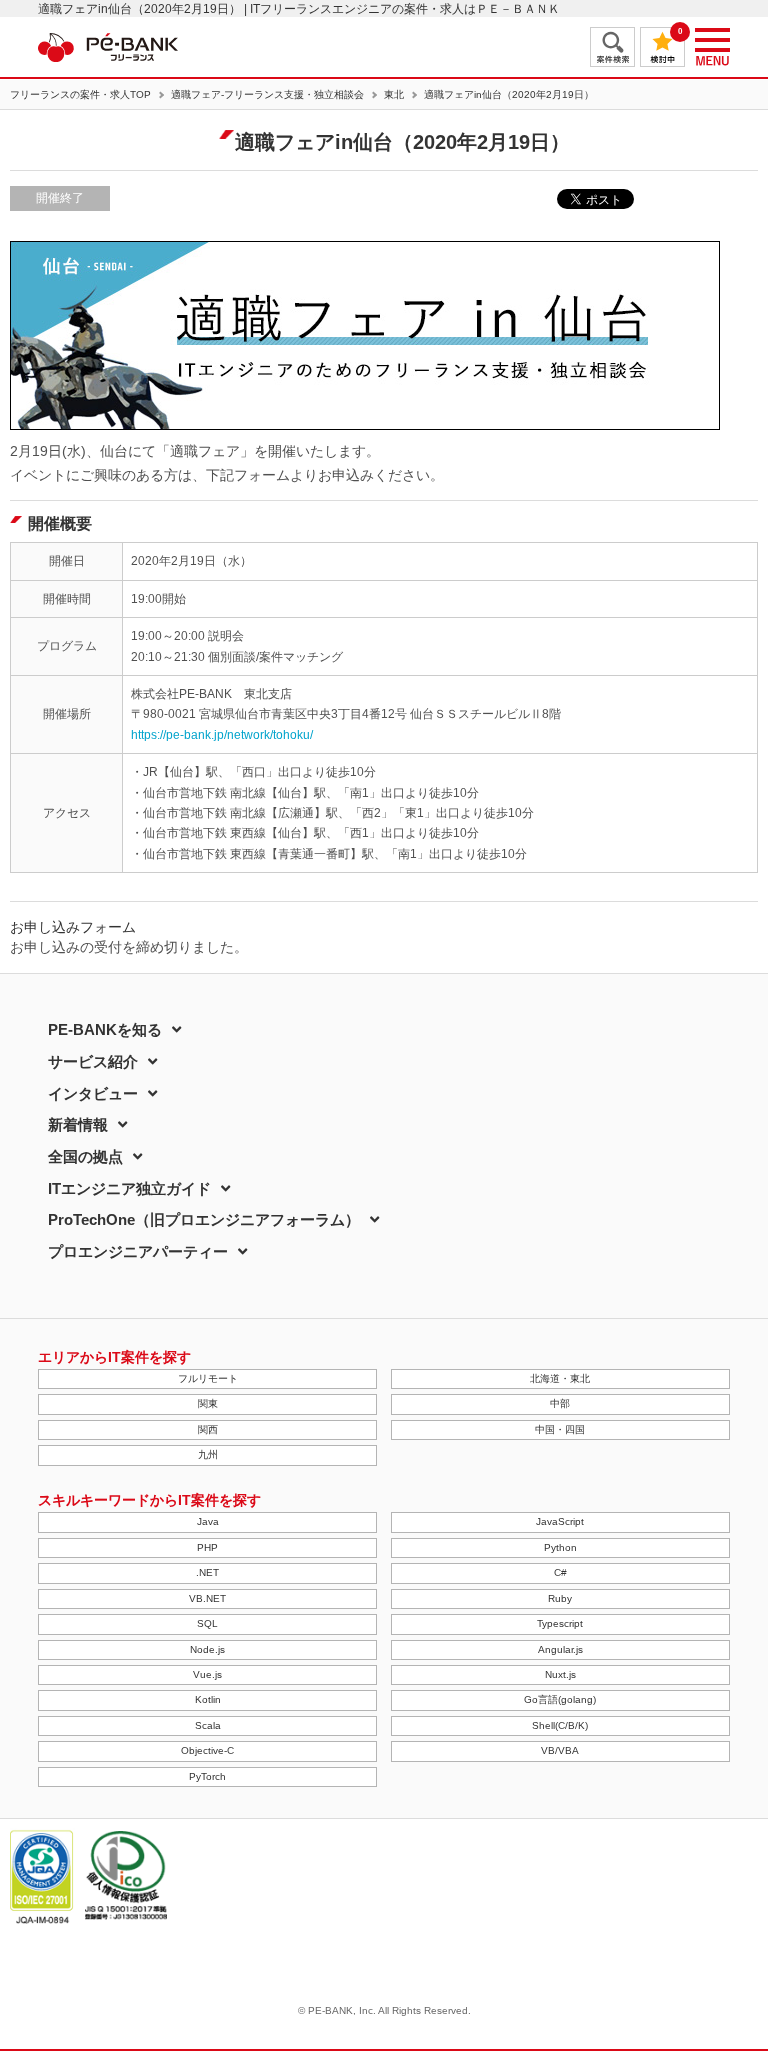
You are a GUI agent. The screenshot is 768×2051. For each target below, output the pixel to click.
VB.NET (207, 1598)
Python (560, 1547)
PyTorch (207, 1776)
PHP (207, 1547)
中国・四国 (560, 1429)
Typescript (560, 1623)
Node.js (207, 1649)
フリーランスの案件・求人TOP (80, 95)
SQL (207, 1623)
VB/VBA (560, 1750)
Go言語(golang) (560, 1699)
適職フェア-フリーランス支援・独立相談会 (267, 95)
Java (208, 1521)
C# (560, 1572)
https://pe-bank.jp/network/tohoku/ (222, 735)
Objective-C (207, 1750)
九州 (208, 1454)
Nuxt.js (560, 1674)
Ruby (560, 1598)
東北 (394, 95)
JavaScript (560, 1521)
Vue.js (207, 1674)
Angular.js (560, 1649)
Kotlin (208, 1699)
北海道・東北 (560, 1378)
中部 (560, 1403)
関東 (208, 1403)
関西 (208, 1429)
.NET (207, 1572)
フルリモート (208, 1378)
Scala (208, 1725)
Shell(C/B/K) (560, 1725)
